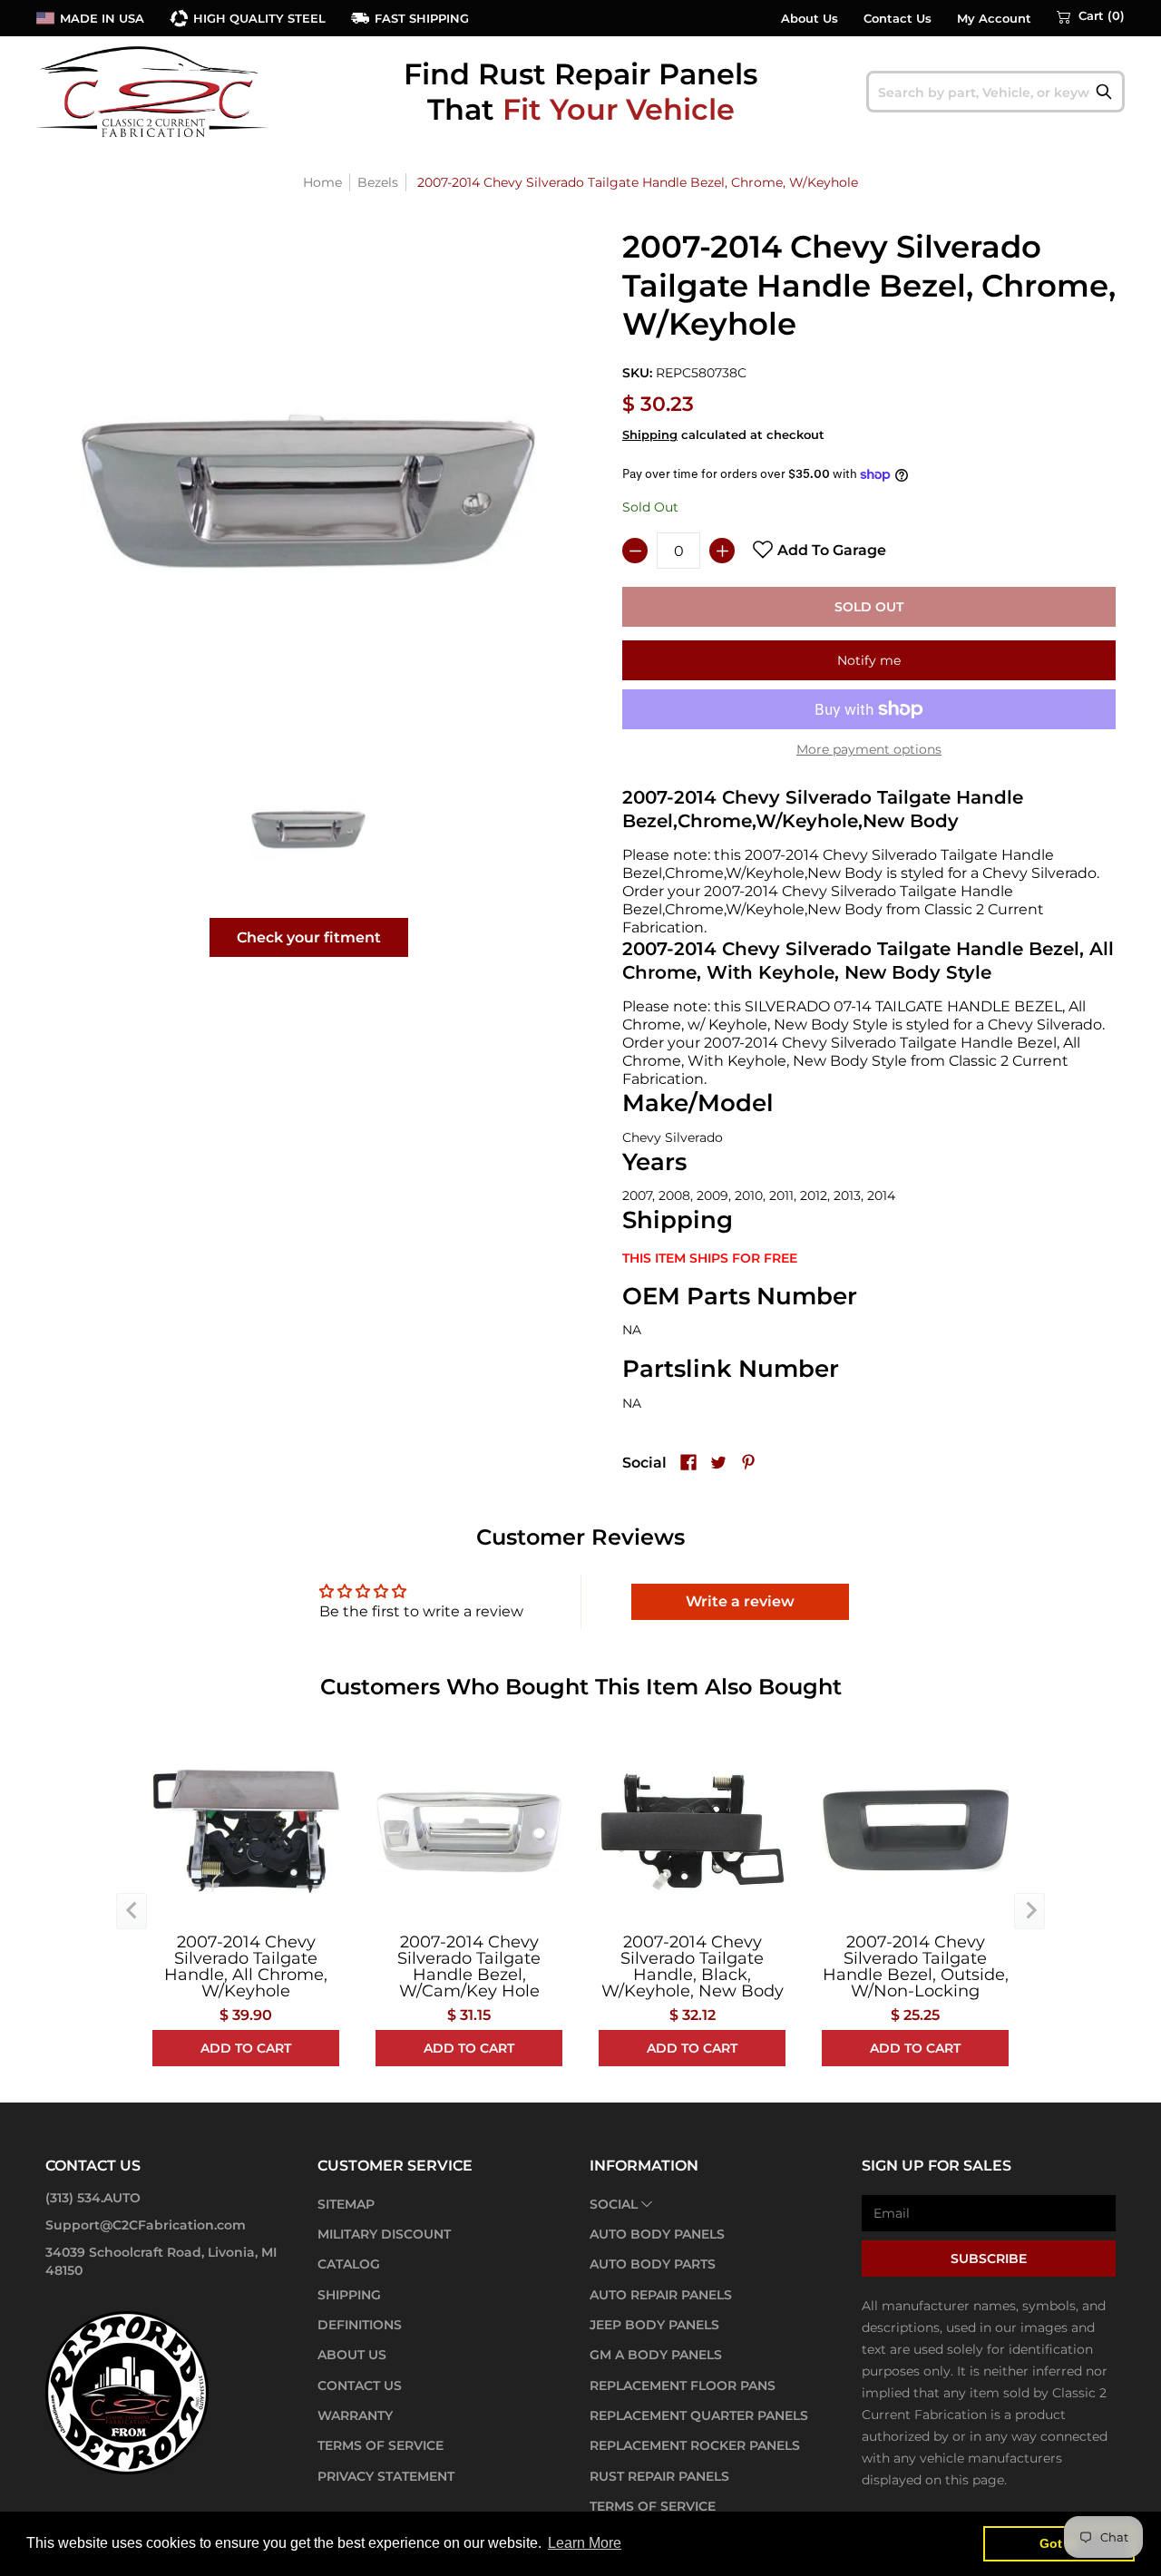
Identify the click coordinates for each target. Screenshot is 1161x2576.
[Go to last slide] (132, 1911)
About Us (810, 19)
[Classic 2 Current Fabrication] (154, 91)
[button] (1091, 16)
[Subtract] (635, 551)
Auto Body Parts (653, 2264)
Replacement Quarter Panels (699, 2415)
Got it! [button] (1059, 2543)
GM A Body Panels (656, 2355)
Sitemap (346, 2204)
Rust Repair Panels (659, 2476)
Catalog (349, 2264)
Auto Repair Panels (661, 2295)
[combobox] (995, 92)
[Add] (722, 551)
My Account (994, 19)
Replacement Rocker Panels (695, 2445)
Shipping (650, 435)
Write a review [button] (740, 1601)
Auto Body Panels (657, 2234)
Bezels (378, 182)
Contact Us (898, 19)
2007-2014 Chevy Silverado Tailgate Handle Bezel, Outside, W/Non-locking (916, 1966)
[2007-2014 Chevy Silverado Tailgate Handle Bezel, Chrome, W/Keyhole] (309, 829)
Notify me (869, 660)
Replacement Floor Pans (683, 2386)
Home (322, 182)
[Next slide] (1029, 1911)
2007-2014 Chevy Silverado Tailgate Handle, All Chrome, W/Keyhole (246, 1966)
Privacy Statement (386, 2476)
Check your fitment (309, 937)
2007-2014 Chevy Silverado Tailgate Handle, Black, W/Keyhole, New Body (693, 1966)
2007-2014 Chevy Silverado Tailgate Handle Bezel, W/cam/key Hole (469, 1966)
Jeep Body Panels (654, 2325)
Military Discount (384, 2234)
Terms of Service (380, 2445)
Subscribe (989, 2259)
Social (614, 2204)
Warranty (355, 2415)
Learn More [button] (585, 2543)
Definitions (360, 2325)
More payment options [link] (869, 749)
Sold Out (869, 607)
